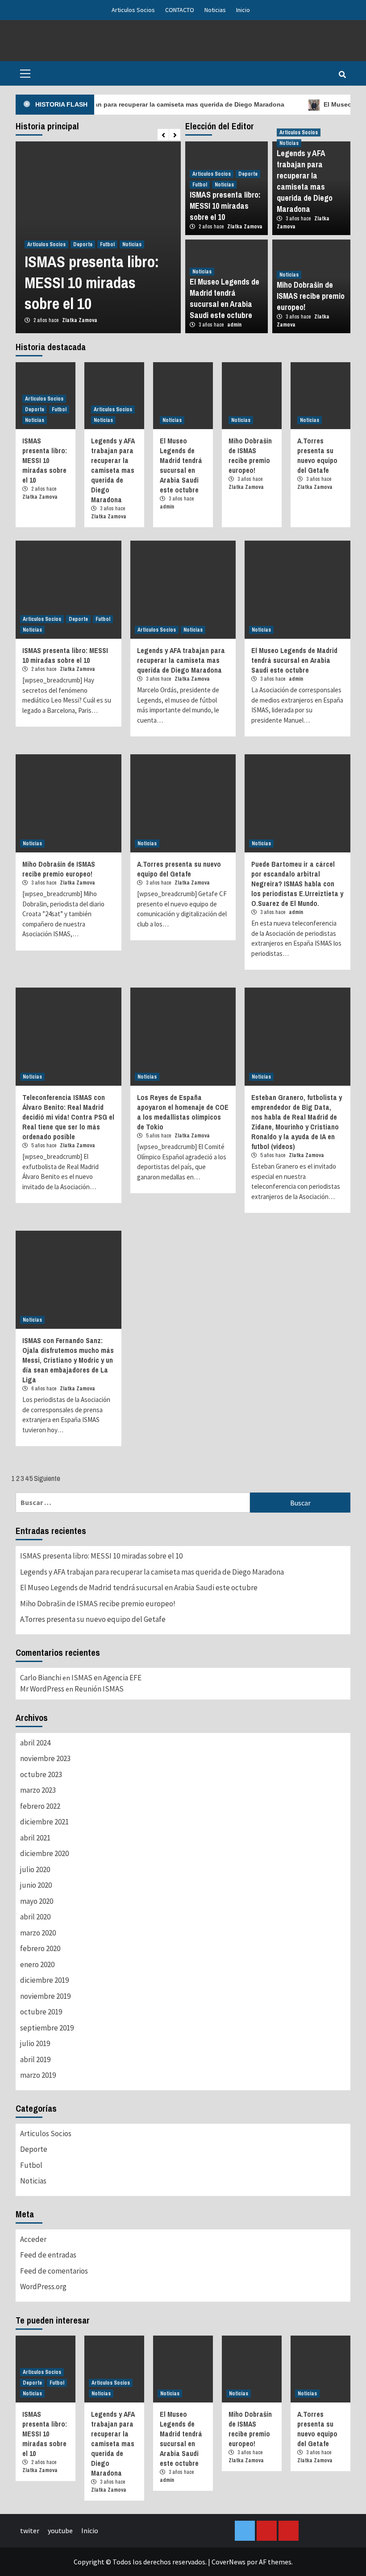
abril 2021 (35, 1838)
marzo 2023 (38, 1790)
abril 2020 (35, 1917)
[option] (98, 237)
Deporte (83, 244)
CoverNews (229, 2562)
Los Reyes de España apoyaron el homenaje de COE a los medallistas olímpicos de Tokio (183, 1112)
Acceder (33, 2239)
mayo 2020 (37, 1901)
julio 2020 (35, 1869)
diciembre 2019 (44, 1980)
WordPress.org (43, 2287)
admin (234, 325)
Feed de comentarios (54, 2271)
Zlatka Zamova (80, 320)
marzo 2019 (38, 2075)
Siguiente (47, 1478)
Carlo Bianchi (41, 1678)
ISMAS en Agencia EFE (106, 1678)
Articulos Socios (133, 10)
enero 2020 (37, 1964)
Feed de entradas (48, 2255)
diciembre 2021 (44, 1822)
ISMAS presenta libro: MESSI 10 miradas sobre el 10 (92, 283)
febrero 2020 (40, 1948)
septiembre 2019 (47, 2028)
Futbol (107, 244)
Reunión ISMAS (99, 1689)
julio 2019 (35, 2043)
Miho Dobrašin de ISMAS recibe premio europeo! (311, 296)
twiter (30, 2531)
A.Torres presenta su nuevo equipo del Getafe (317, 455)
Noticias (215, 10)
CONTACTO (180, 10)
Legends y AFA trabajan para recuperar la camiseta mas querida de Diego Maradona (305, 181)
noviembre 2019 (45, 1996)
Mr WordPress (42, 1689)
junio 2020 (36, 1885)
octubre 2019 (41, 2012)
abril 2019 (35, 2059)
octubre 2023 (41, 1774)
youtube (60, 2531)
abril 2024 (35, 1743)
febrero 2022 (40, 1806)
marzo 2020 (38, 1933)
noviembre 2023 (45, 1758)
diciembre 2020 (44, 1853)
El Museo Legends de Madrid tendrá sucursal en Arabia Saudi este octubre (225, 298)
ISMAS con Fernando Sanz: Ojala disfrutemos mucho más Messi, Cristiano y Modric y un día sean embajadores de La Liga (68, 1360)
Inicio (243, 10)
